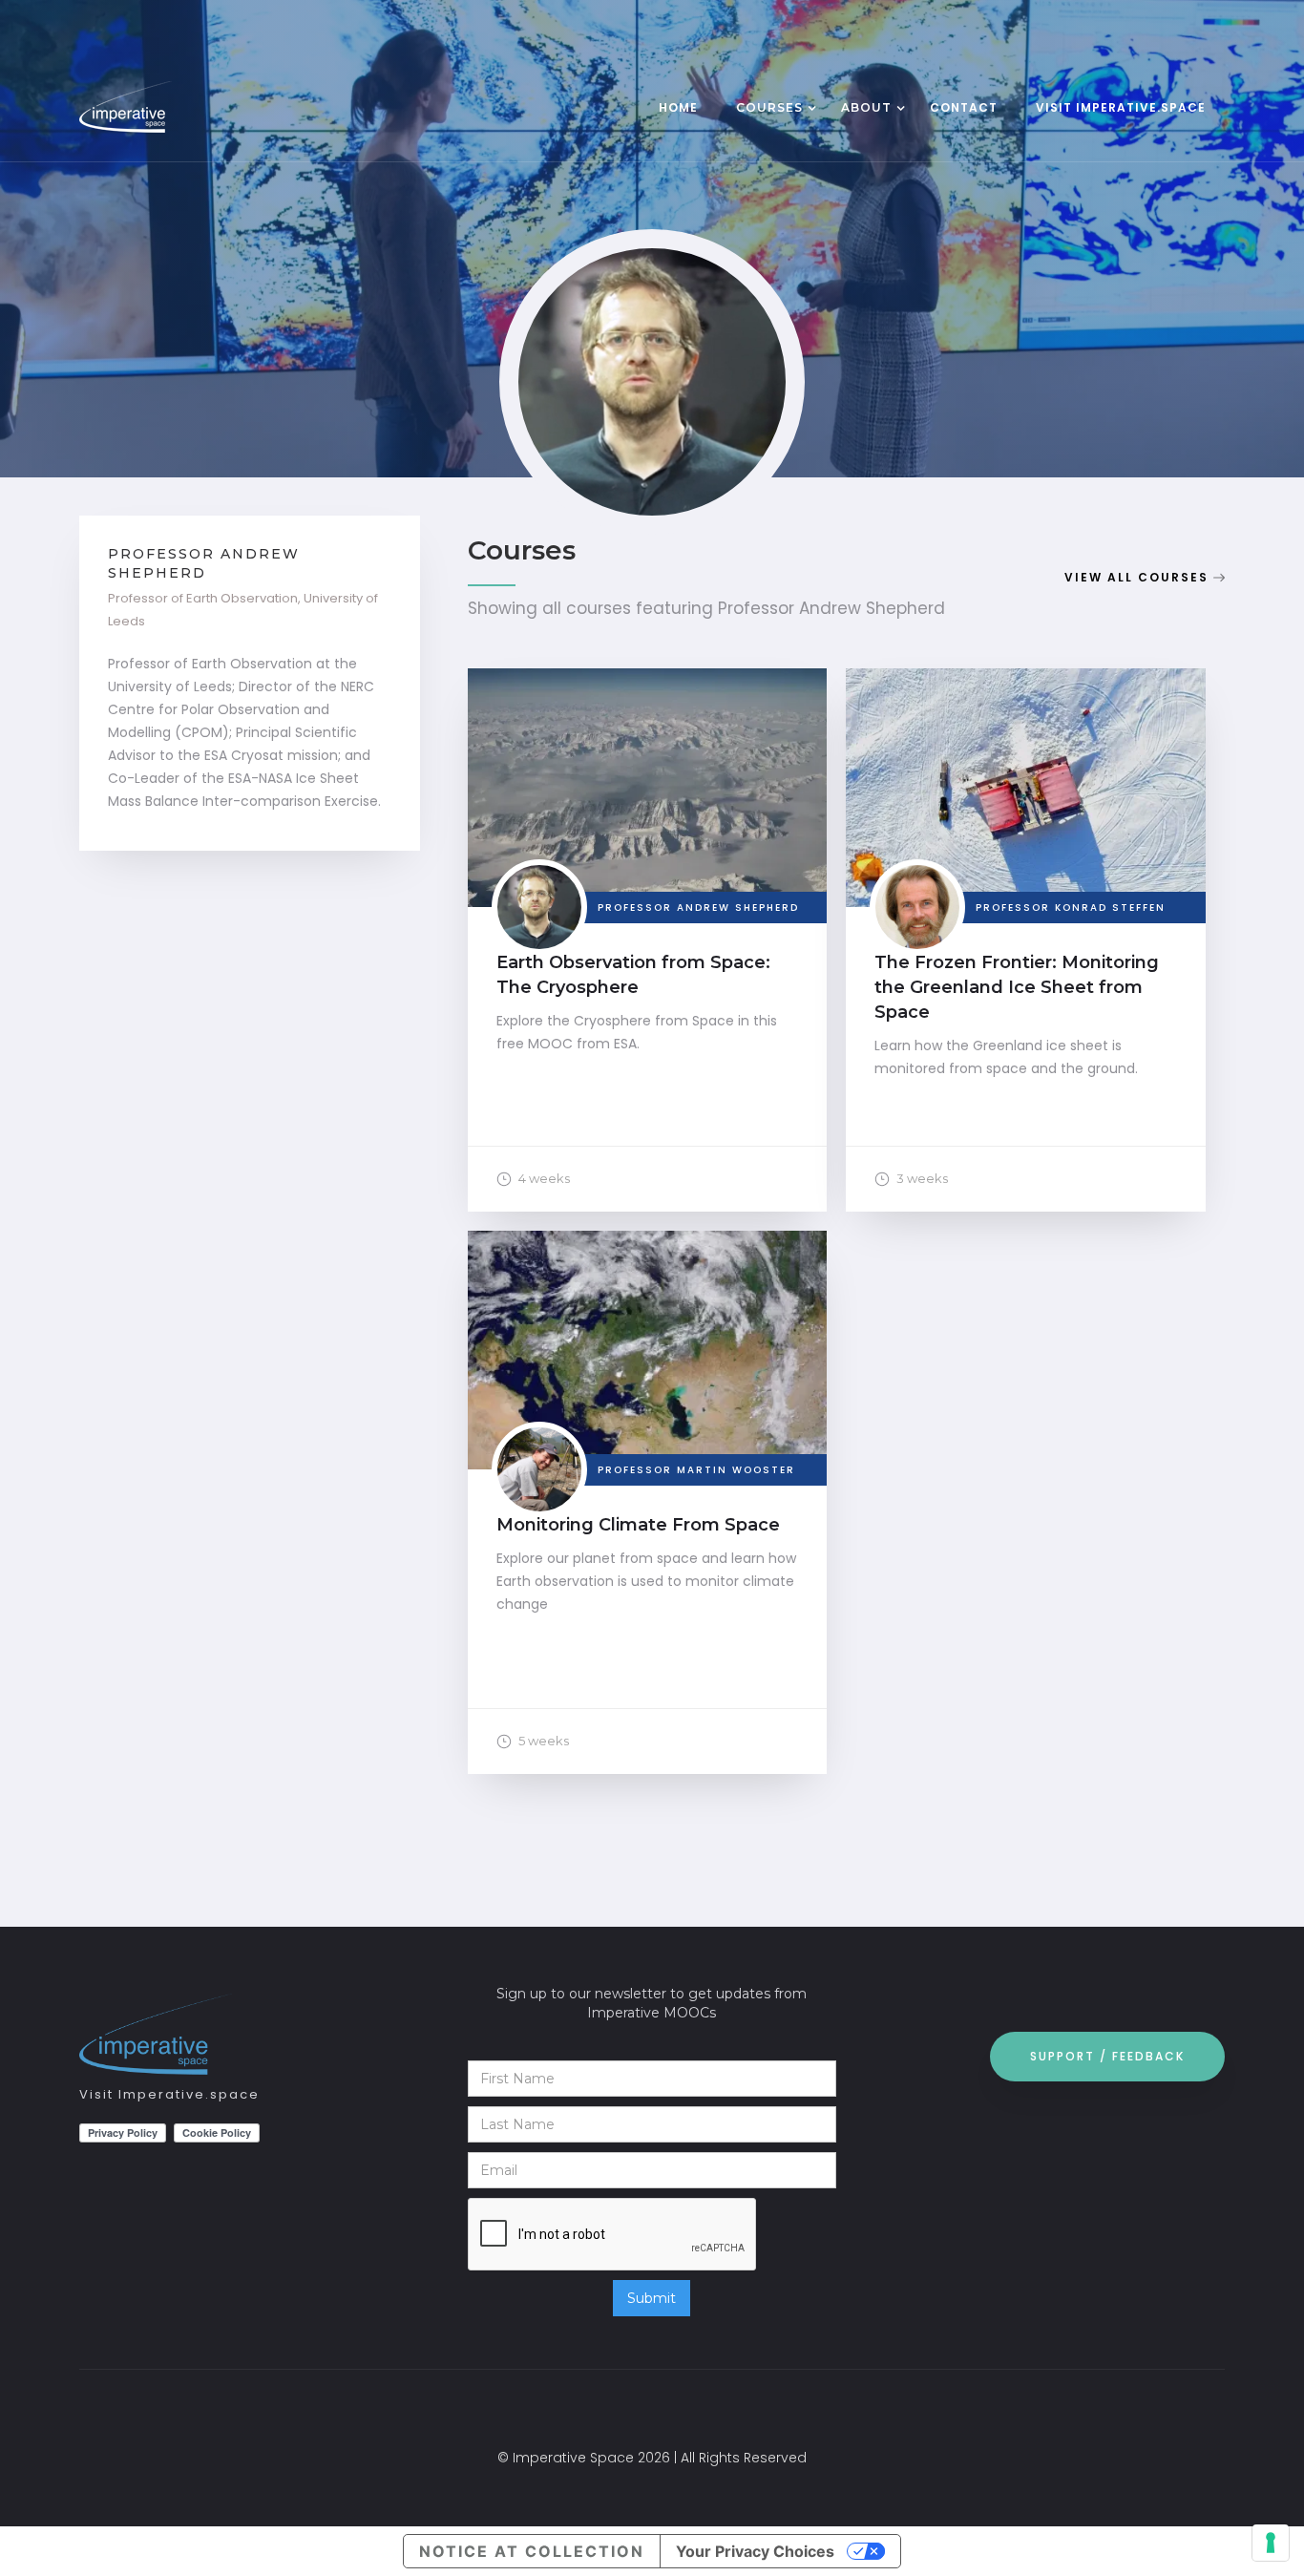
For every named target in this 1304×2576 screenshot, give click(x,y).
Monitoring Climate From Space (638, 1525)
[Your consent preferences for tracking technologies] (1271, 2543)
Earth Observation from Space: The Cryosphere (633, 975)
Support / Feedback (1107, 2056)
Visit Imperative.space (169, 2094)
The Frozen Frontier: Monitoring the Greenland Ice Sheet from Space (1017, 987)
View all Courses (1136, 577)
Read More (647, 807)
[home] (165, 107)
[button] (769, 110)
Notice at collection (532, 2551)
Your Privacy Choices (755, 2551)
